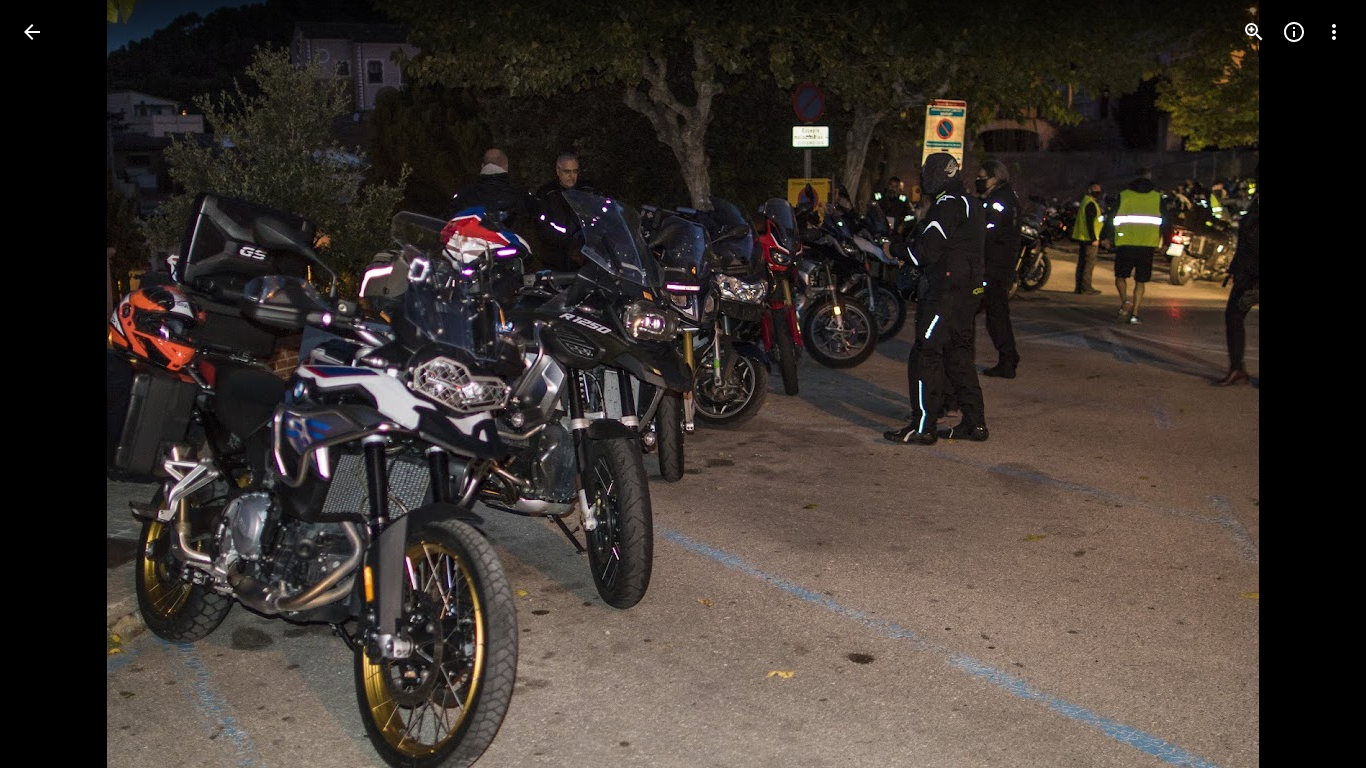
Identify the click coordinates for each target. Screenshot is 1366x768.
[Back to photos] (32, 32)
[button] (56, 384)
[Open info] (1294, 32)
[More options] (1334, 32)
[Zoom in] (1254, 32)
